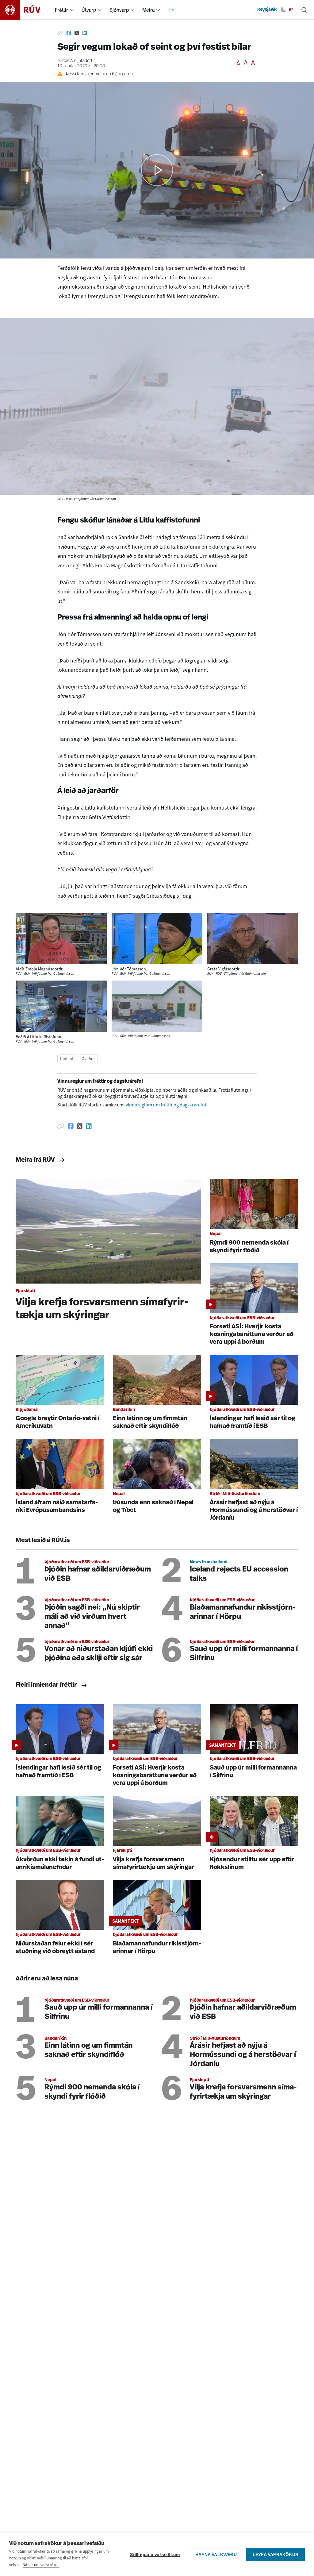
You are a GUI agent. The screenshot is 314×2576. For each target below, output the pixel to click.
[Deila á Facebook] (69, 33)
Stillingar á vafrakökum (155, 2555)
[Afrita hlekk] (60, 33)
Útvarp (89, 10)
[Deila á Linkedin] (85, 33)
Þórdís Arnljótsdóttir (76, 61)
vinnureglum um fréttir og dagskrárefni (166, 1105)
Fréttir (61, 10)
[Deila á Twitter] (77, 33)
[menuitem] (72, 10)
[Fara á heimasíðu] (26, 10)
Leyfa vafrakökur (276, 2555)
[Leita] (304, 10)
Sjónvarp (119, 10)
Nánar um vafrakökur (41, 2565)
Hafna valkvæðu (216, 2555)
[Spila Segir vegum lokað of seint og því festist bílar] (157, 170)
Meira (148, 10)
